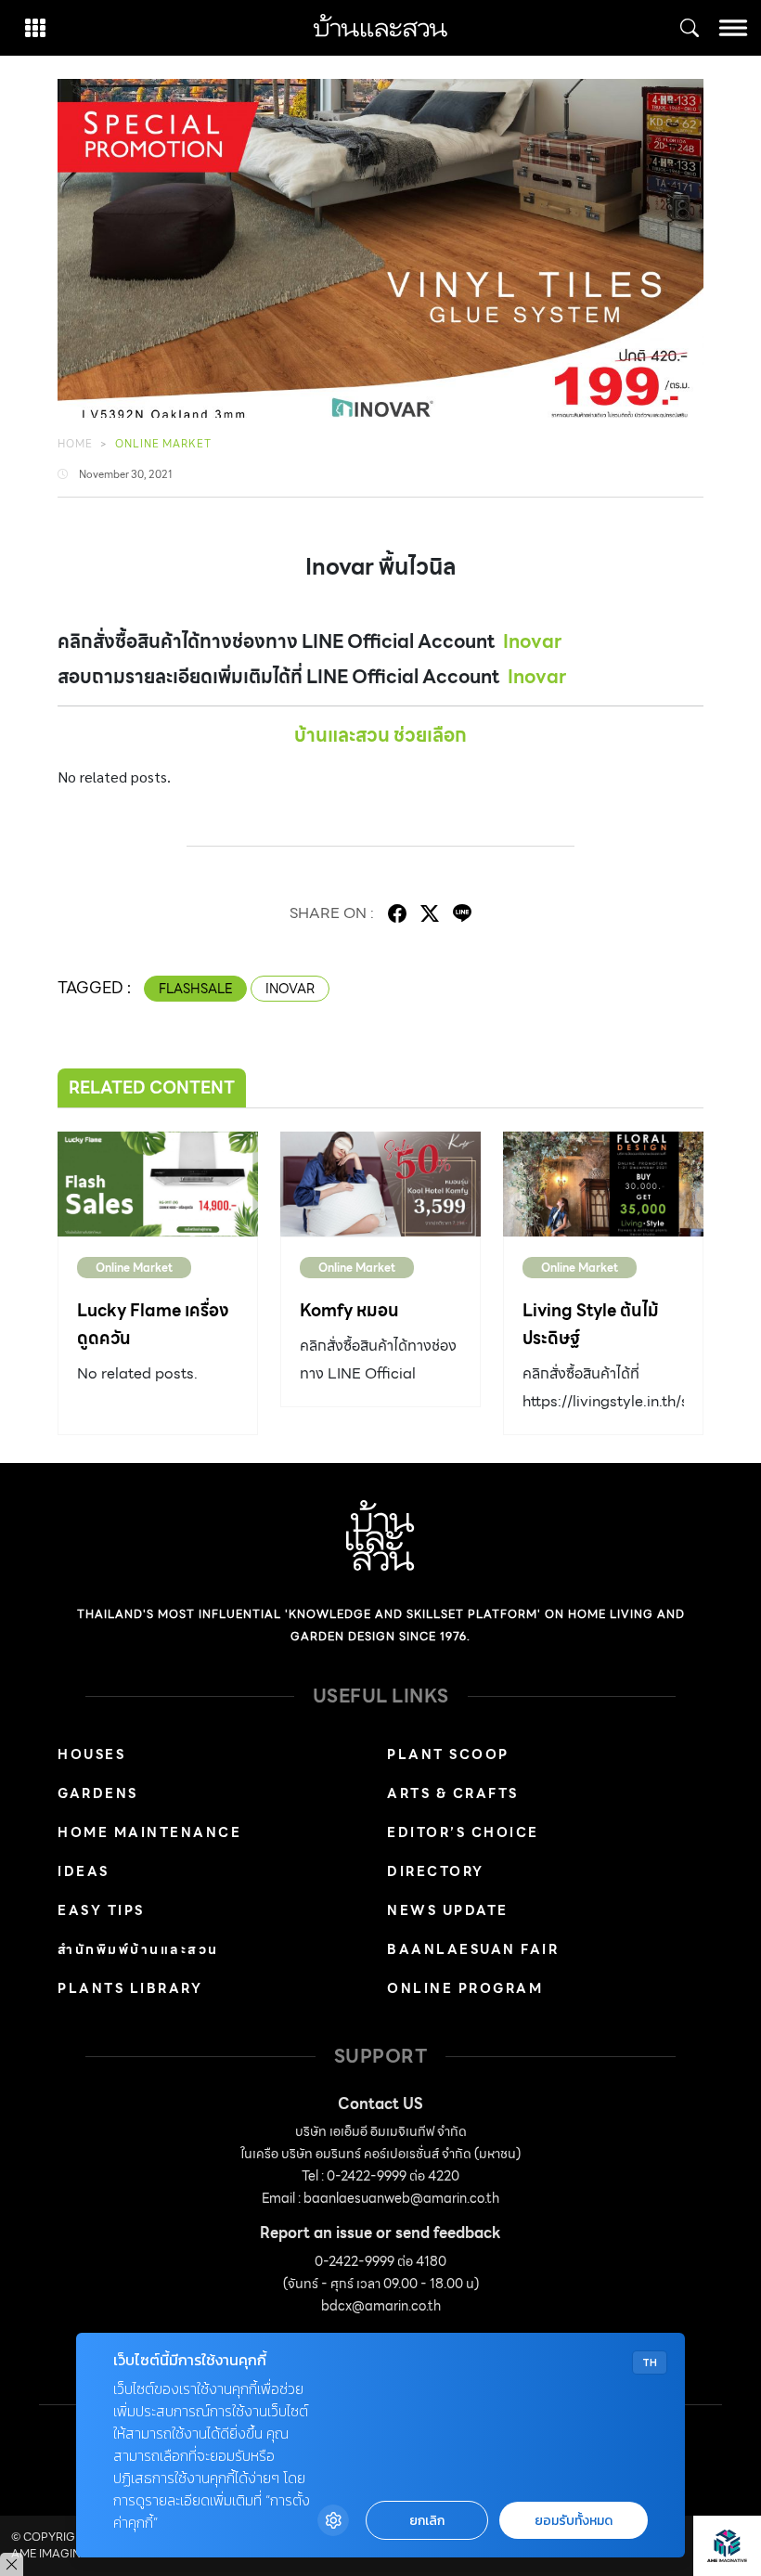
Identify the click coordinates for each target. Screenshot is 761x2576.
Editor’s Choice (463, 1832)
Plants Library (130, 1988)
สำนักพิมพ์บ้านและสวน (138, 1949)
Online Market (163, 444)
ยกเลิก (427, 2521)
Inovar (532, 641)
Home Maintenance (149, 1832)
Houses (91, 1754)
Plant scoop (448, 1754)
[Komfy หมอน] (380, 1184)
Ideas (84, 1871)
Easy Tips (101, 1910)
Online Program (465, 1988)
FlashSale (195, 989)
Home (75, 444)
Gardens (98, 1793)
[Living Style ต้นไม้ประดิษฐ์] (603, 1184)
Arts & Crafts (453, 1793)
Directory (436, 1871)
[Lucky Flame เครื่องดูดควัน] (158, 1184)
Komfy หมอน (349, 1310)
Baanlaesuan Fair (473, 1949)
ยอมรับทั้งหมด (574, 2521)
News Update (448, 1910)
